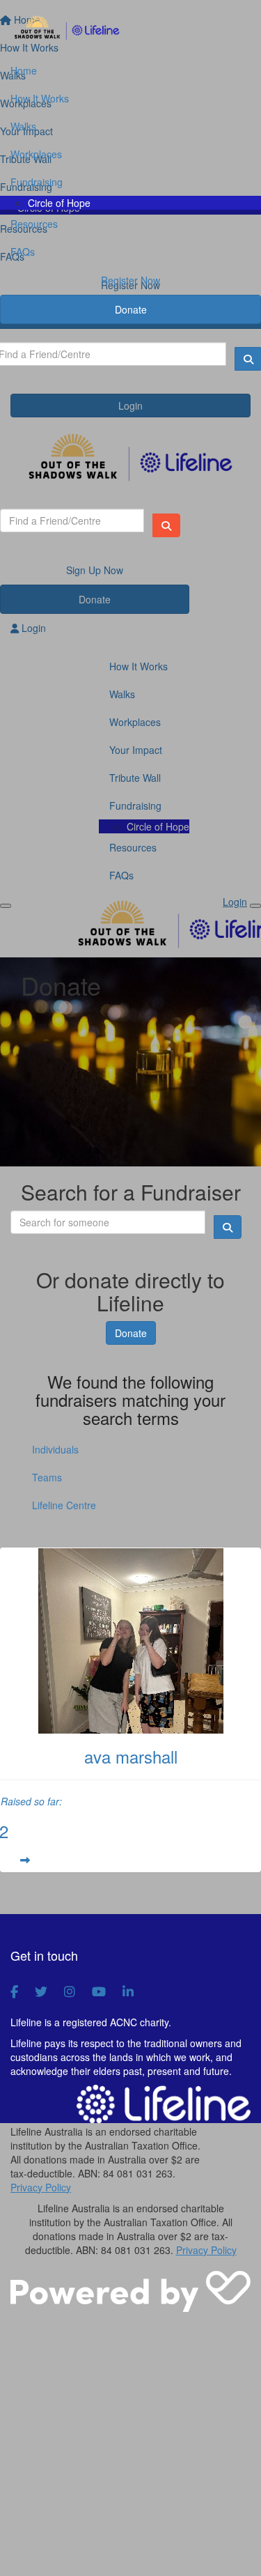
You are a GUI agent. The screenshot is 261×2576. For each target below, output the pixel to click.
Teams (47, 1477)
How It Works (40, 98)
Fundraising (37, 182)
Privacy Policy (41, 2187)
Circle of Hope (59, 203)
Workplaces (36, 154)
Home (24, 70)
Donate (131, 309)
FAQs (23, 252)
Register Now (130, 280)
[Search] (166, 525)
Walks (23, 126)
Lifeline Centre (64, 1505)
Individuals (55, 1449)
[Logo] (130, 29)
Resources (34, 224)
